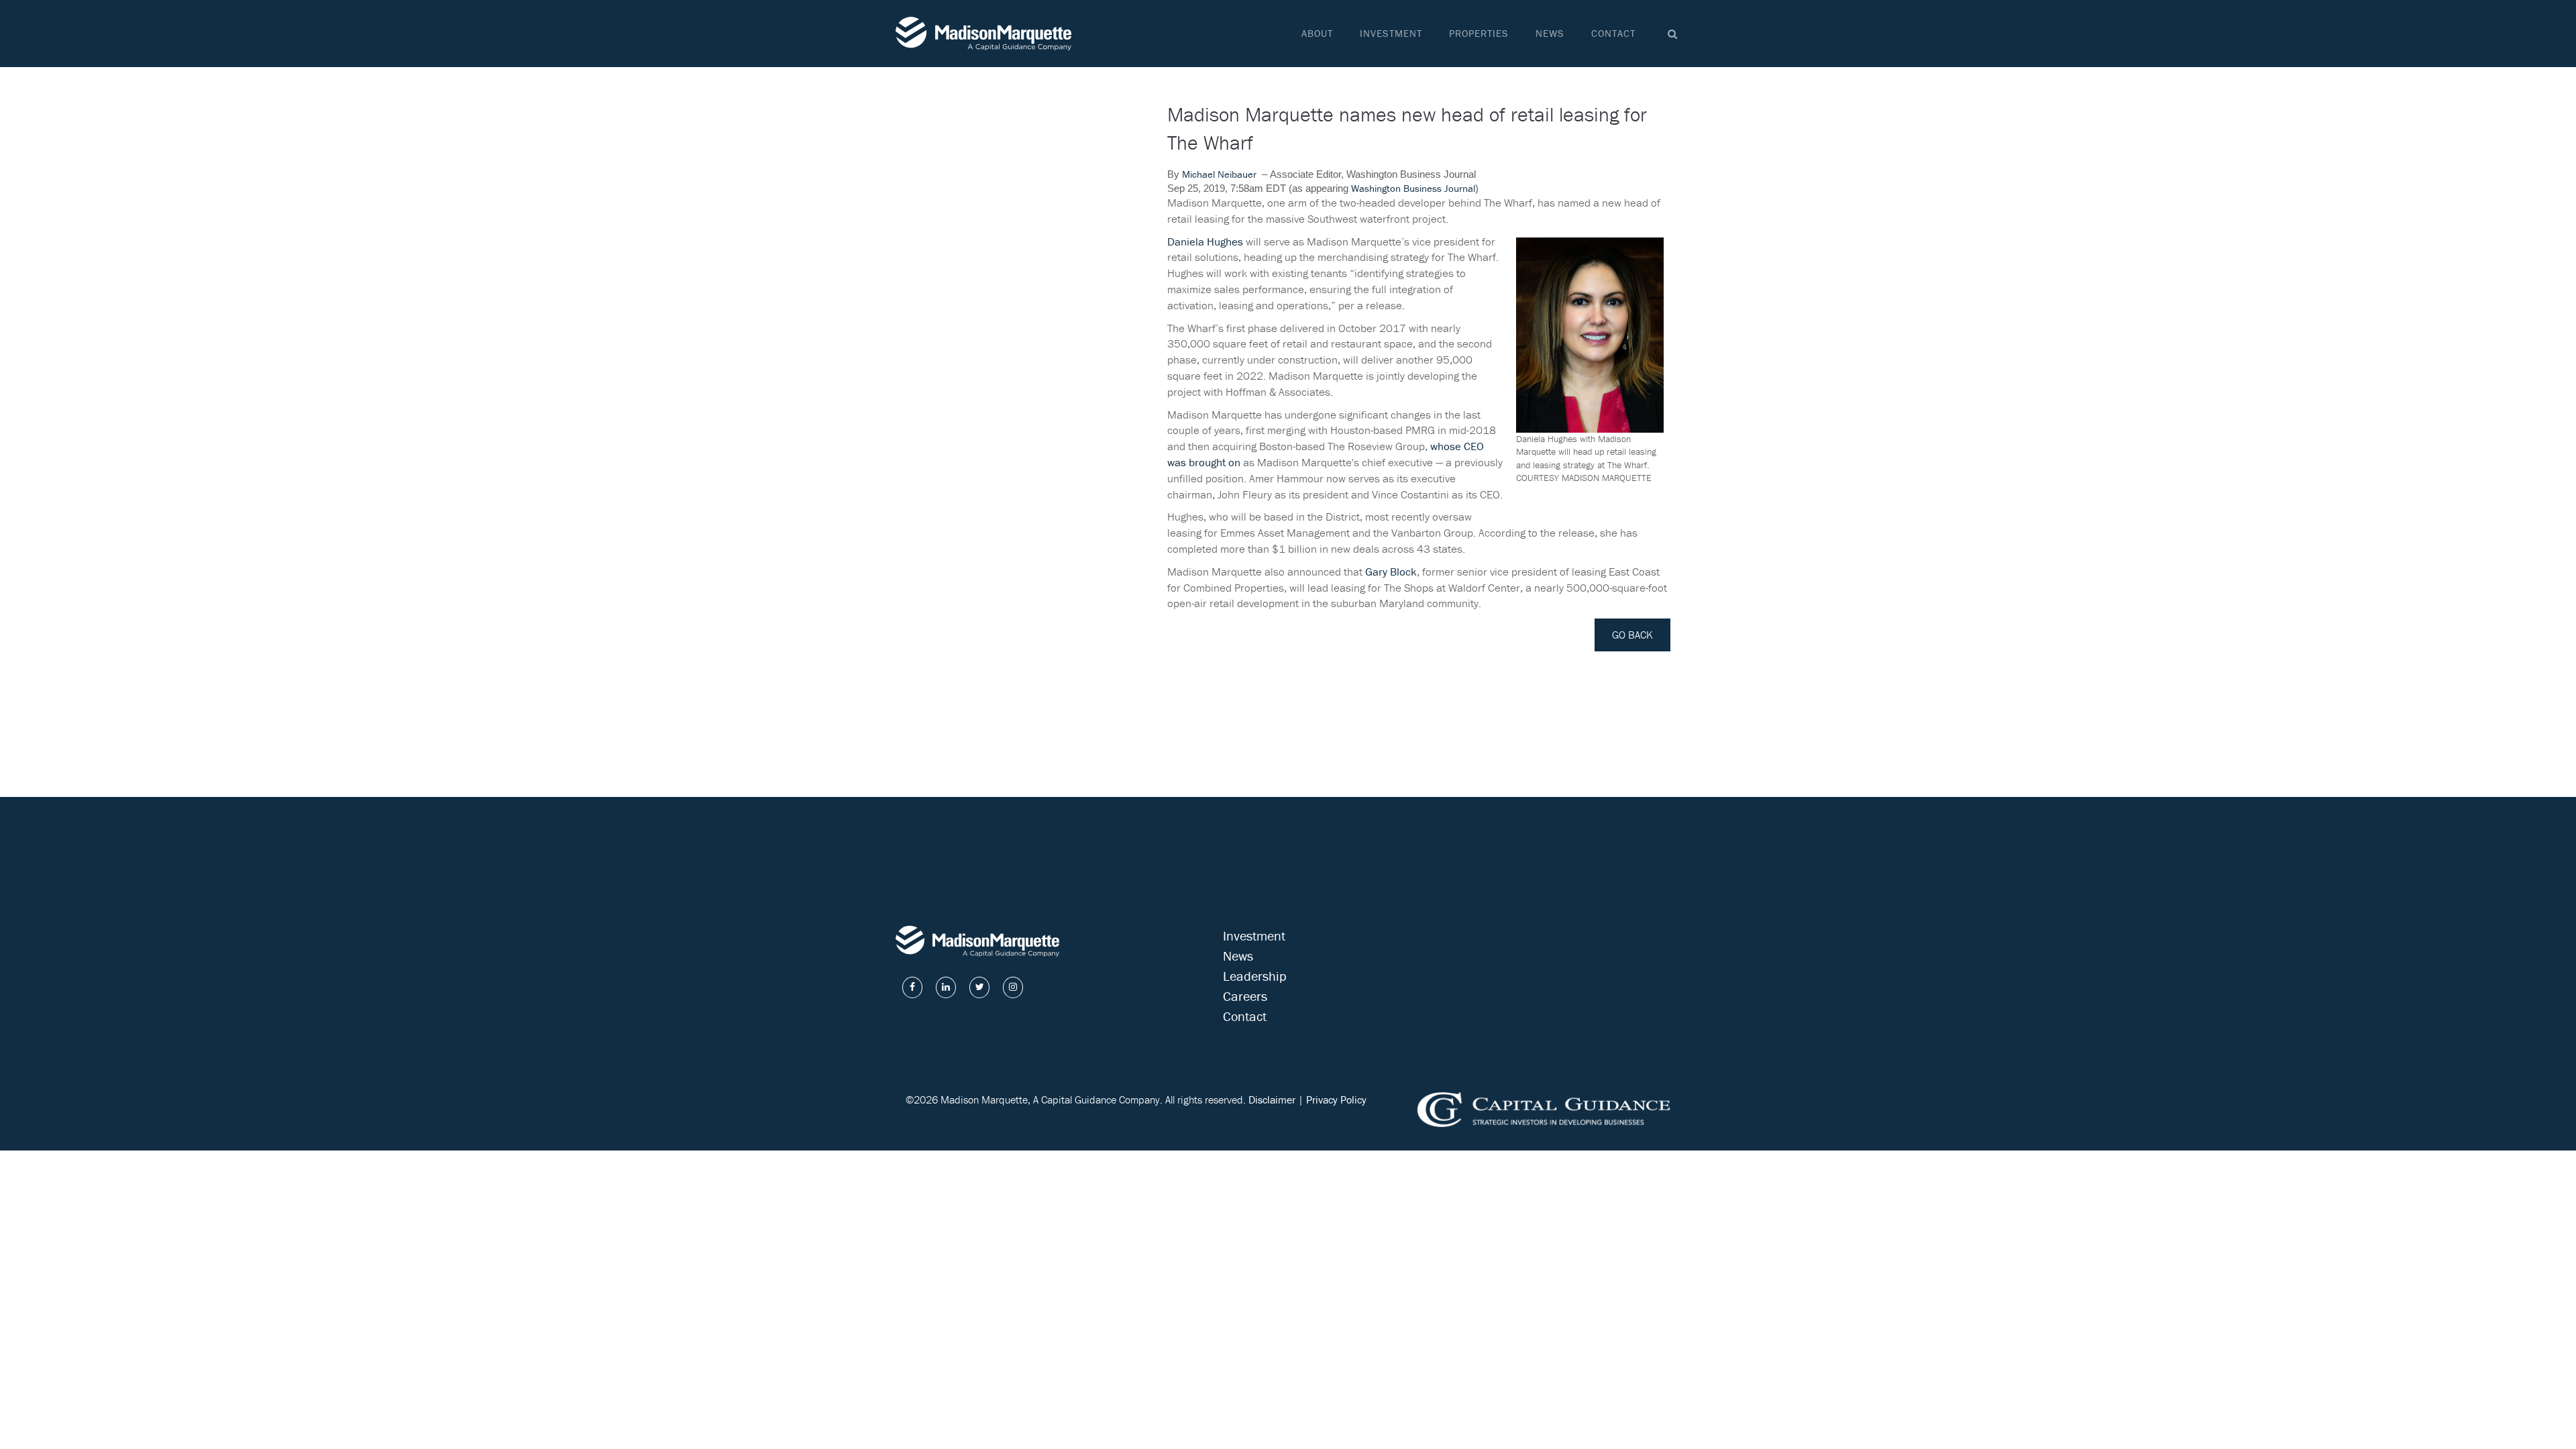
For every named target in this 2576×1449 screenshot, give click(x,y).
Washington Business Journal (1413, 188)
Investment (1391, 33)
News (1550, 33)
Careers (1245, 996)
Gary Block (1391, 572)
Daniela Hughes (1205, 241)
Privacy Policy (1336, 1099)
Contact (1613, 33)
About (1317, 33)
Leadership (1255, 976)
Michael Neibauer (1219, 174)
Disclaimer (1272, 1099)
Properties (1479, 33)
